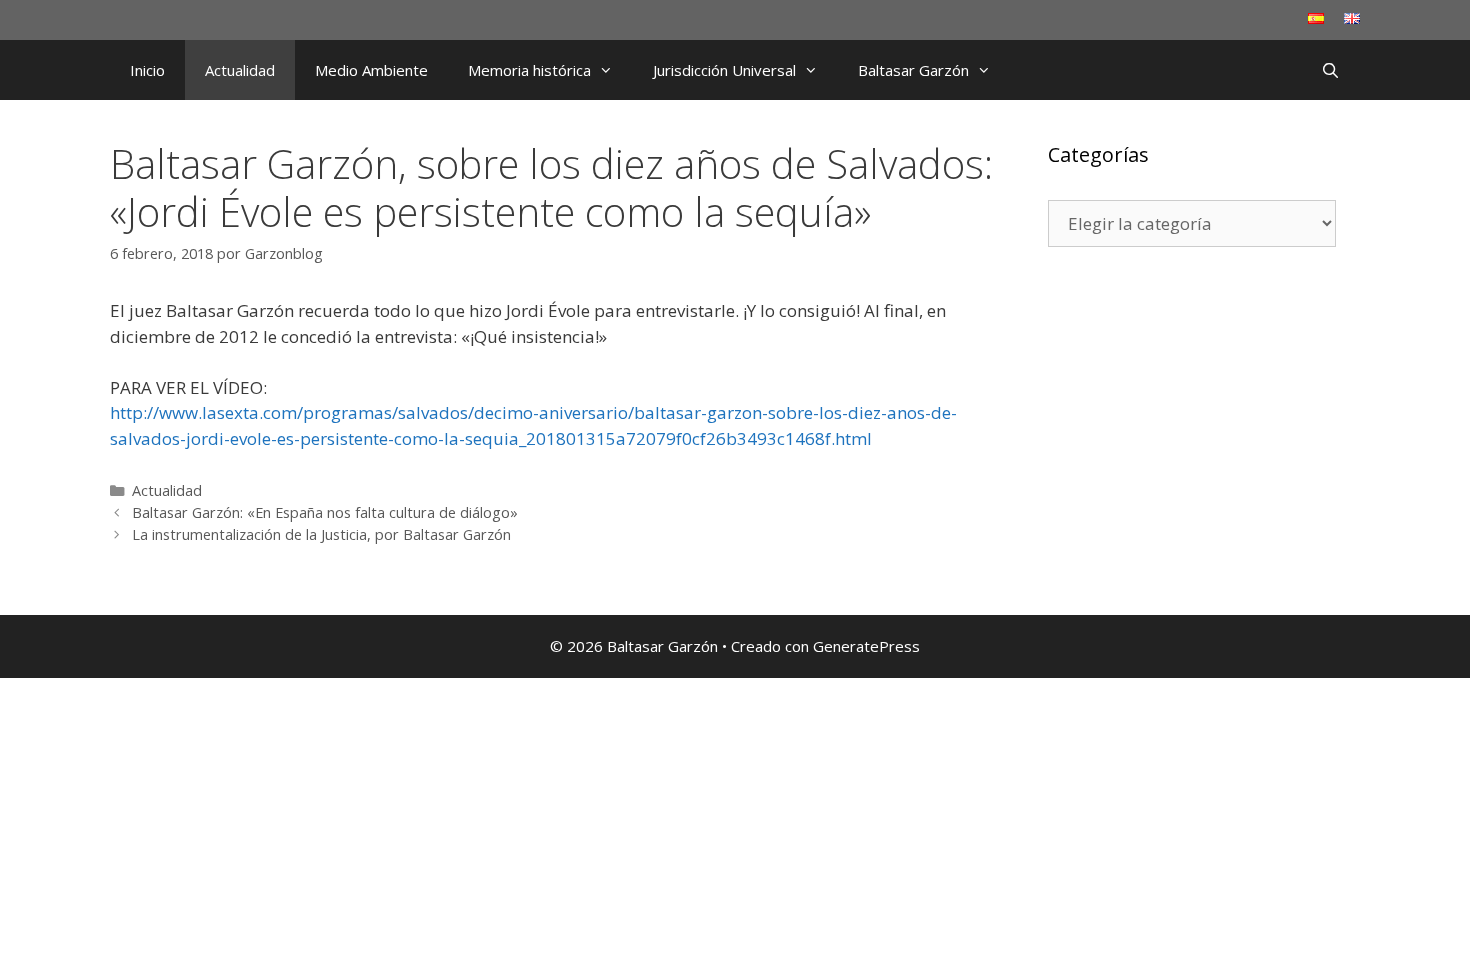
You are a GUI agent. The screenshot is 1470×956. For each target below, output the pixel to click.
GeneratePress (866, 646)
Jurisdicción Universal (724, 70)
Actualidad (240, 70)
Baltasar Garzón (913, 70)
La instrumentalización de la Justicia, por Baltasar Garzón (321, 534)
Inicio (147, 70)
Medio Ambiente (371, 70)
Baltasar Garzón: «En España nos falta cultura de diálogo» (325, 512)
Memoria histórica (529, 70)
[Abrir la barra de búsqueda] (1330, 70)
